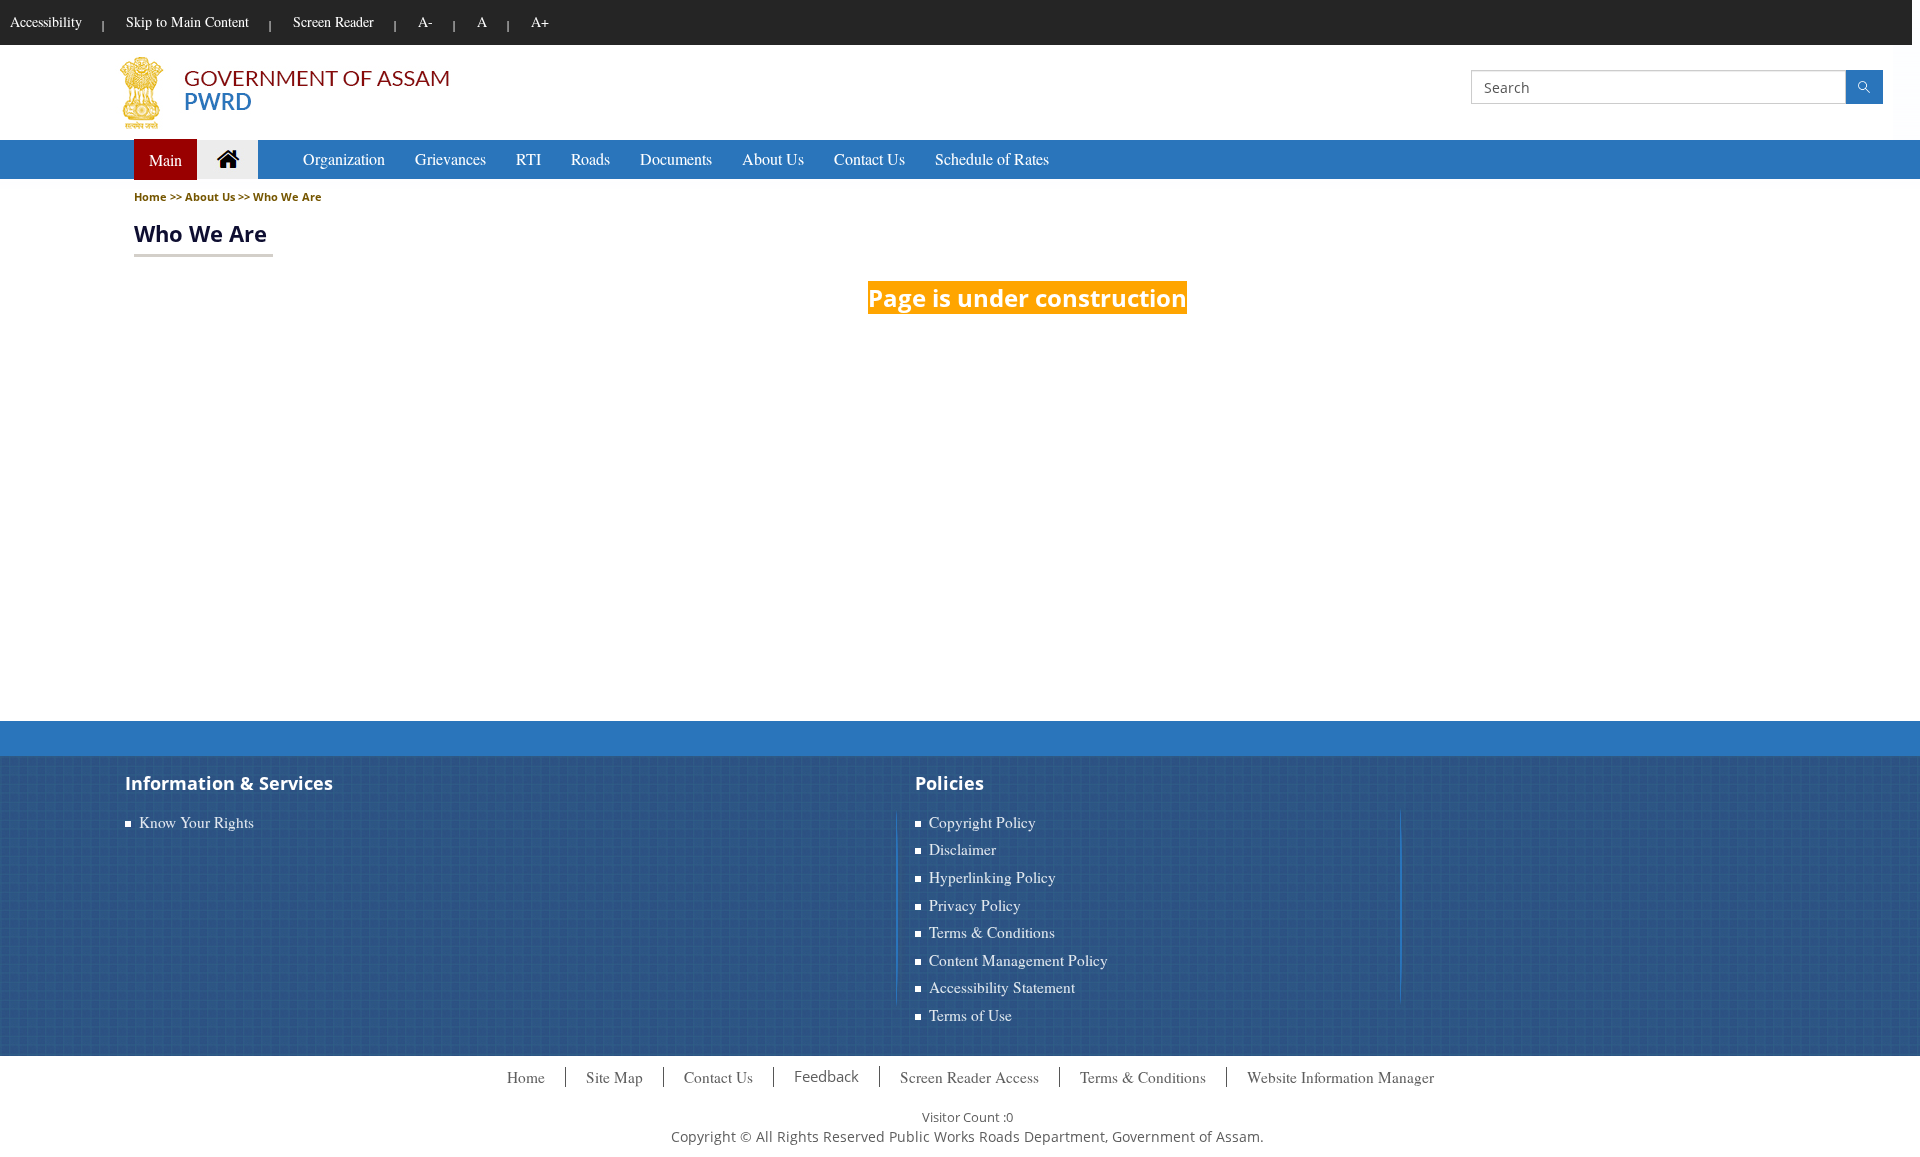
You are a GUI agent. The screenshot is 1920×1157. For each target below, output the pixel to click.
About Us (773, 158)
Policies (949, 783)
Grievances (450, 158)
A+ (540, 21)
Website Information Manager (1340, 1077)
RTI (528, 158)
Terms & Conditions (992, 932)
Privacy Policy (975, 905)
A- (425, 21)
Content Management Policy (1018, 960)
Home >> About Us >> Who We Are (228, 196)
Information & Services (229, 783)
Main (165, 159)
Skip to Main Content (187, 21)
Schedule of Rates (992, 158)
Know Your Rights (196, 822)
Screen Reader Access (969, 1077)
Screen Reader (333, 21)
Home (526, 1077)
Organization (344, 158)
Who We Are (200, 233)
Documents (676, 158)
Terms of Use (970, 1015)
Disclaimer (962, 849)
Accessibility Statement (1002, 987)
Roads (590, 158)
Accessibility (46, 21)
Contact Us (869, 158)
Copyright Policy (982, 822)
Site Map (614, 1077)
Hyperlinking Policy (992, 877)
